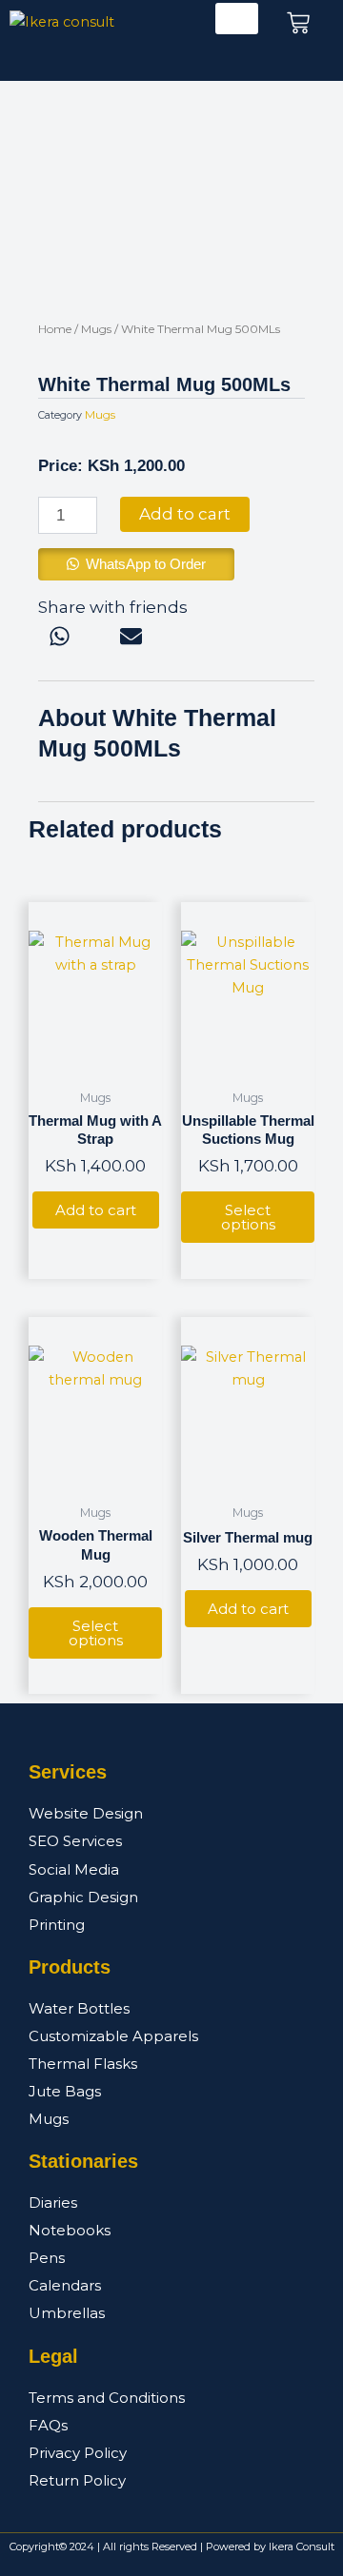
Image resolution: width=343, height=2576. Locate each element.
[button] (136, 564)
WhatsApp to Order (146, 564)
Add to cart (185, 514)
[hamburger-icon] (237, 19)
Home (55, 329)
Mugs (96, 329)
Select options (248, 1217)
